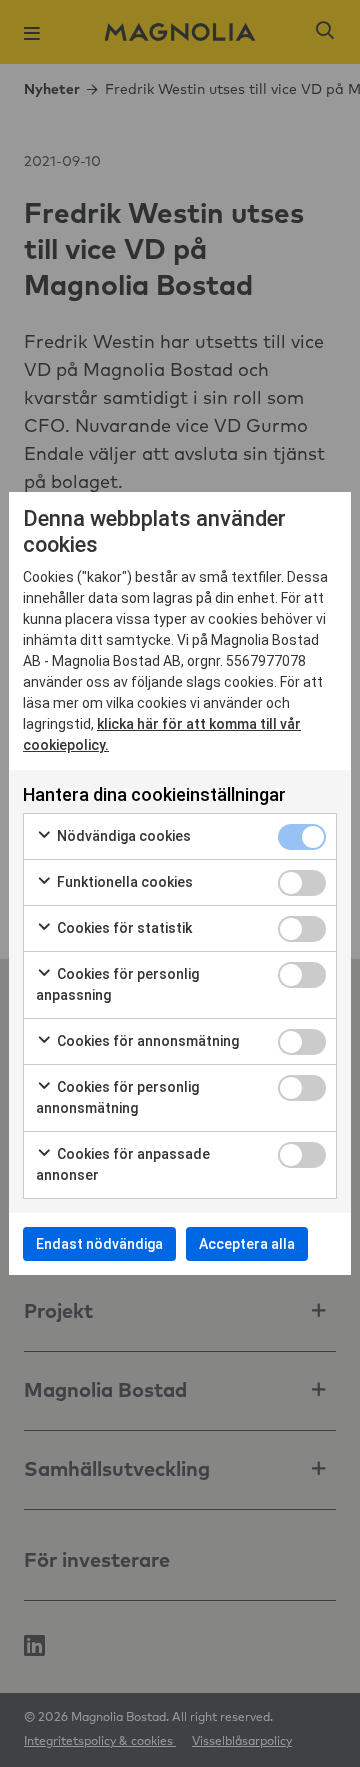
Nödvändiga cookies (122, 836)
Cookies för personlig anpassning (117, 984)
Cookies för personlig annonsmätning (117, 1097)
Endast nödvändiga (99, 1244)
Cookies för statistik (123, 928)
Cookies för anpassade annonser (123, 1164)
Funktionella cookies (123, 882)
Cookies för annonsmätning (146, 1041)
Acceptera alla (247, 1244)
